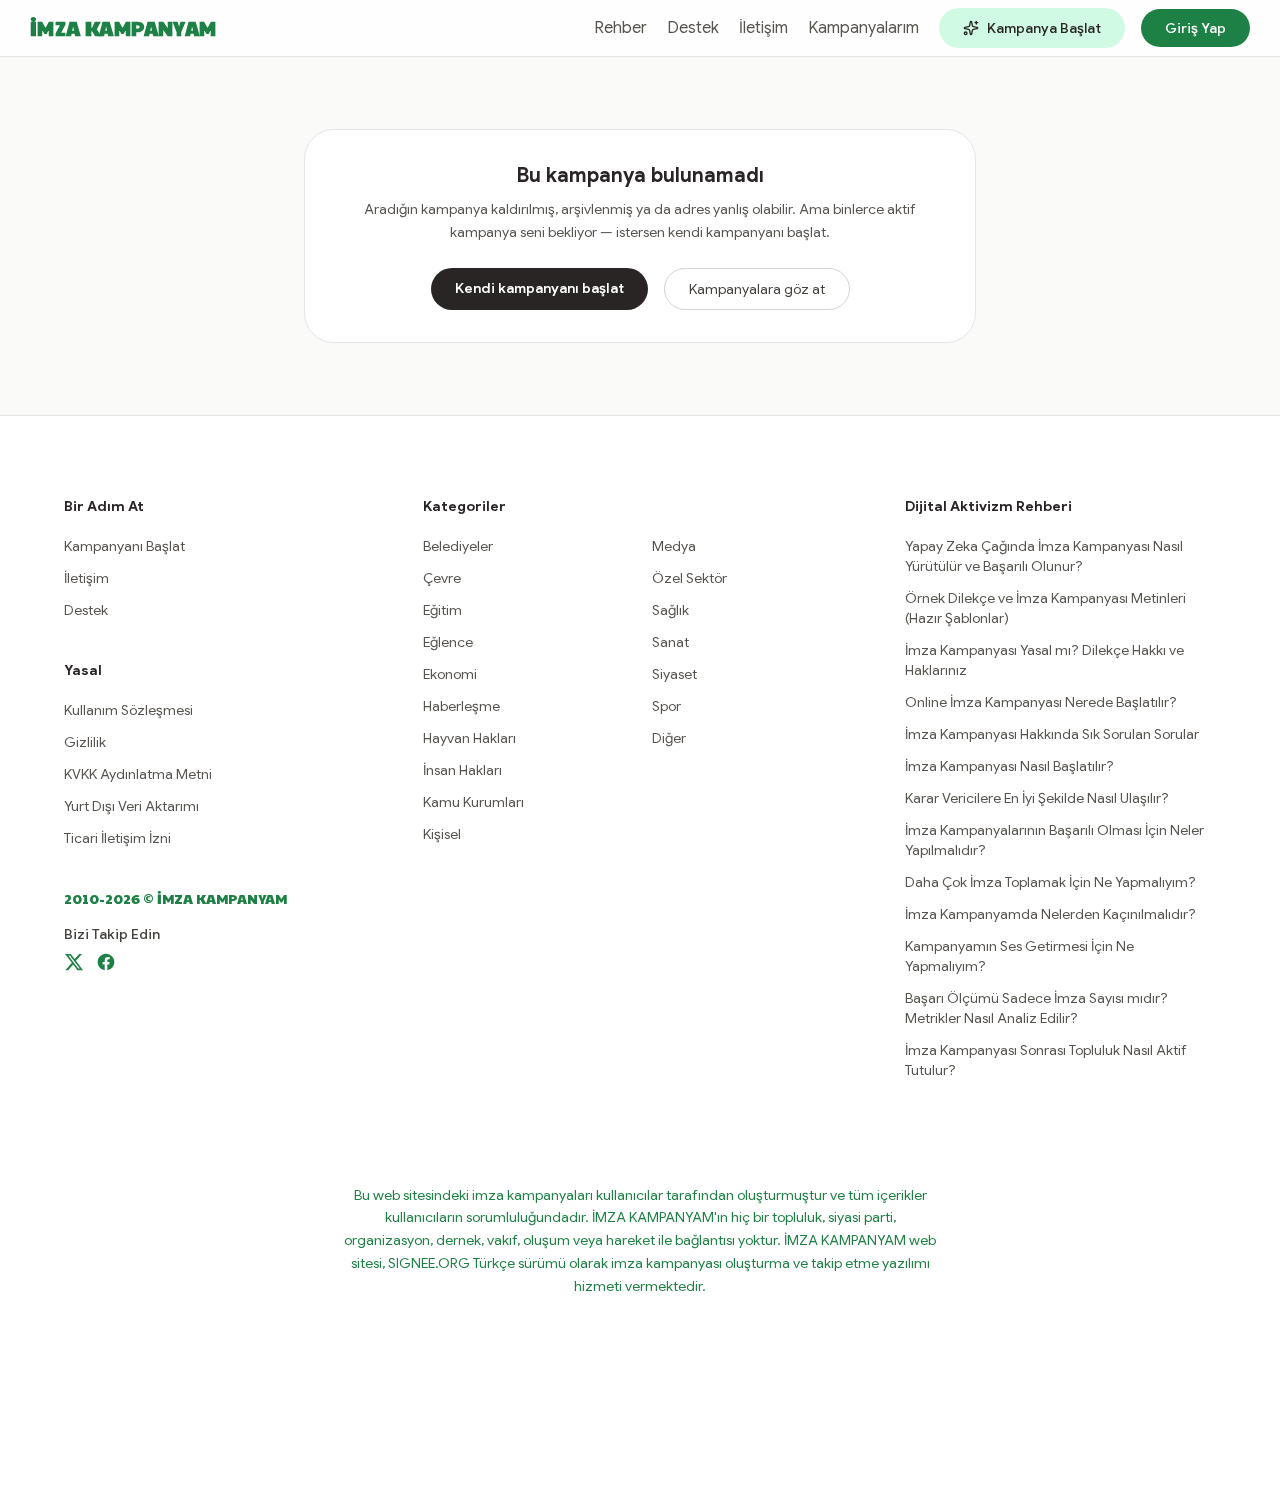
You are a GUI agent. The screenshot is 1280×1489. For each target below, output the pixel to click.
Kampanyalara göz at (757, 289)
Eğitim (442, 610)
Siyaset (674, 674)
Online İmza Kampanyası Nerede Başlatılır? (1041, 702)
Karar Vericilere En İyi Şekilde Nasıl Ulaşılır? (1037, 798)
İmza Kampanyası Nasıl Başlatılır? (1009, 766)
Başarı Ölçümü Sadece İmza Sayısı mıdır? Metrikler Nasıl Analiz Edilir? (1036, 1008)
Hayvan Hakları (469, 738)
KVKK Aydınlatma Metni (138, 774)
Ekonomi (450, 674)
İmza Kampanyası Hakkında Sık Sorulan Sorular (1052, 734)
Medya (674, 546)
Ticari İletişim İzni (117, 838)
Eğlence (448, 642)
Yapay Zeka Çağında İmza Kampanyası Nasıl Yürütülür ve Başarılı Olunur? (1044, 556)
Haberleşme (461, 706)
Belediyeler (458, 546)
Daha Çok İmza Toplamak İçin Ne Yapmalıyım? (1050, 882)
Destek (693, 28)
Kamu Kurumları (473, 802)
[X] (74, 962)
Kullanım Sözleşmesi (128, 710)
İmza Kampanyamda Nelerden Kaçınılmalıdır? (1050, 914)
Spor (666, 706)
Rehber (620, 28)
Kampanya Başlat (1044, 28)
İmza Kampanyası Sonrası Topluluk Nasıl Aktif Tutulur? (1046, 1060)
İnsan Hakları (462, 770)
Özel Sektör (689, 578)
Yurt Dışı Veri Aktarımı (131, 806)
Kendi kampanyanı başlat (539, 288)
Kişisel (442, 834)
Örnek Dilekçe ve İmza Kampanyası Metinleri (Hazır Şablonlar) (1045, 608)
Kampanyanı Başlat (124, 546)
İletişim (763, 28)
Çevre (442, 578)
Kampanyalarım (863, 28)
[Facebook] (106, 962)
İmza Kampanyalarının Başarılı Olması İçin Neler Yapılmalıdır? (1054, 840)
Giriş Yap (1195, 28)
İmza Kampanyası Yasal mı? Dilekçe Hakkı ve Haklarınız (1044, 660)
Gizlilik (85, 742)
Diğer (669, 738)
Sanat (670, 642)
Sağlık (670, 610)
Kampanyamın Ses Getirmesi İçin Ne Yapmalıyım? (1019, 956)
